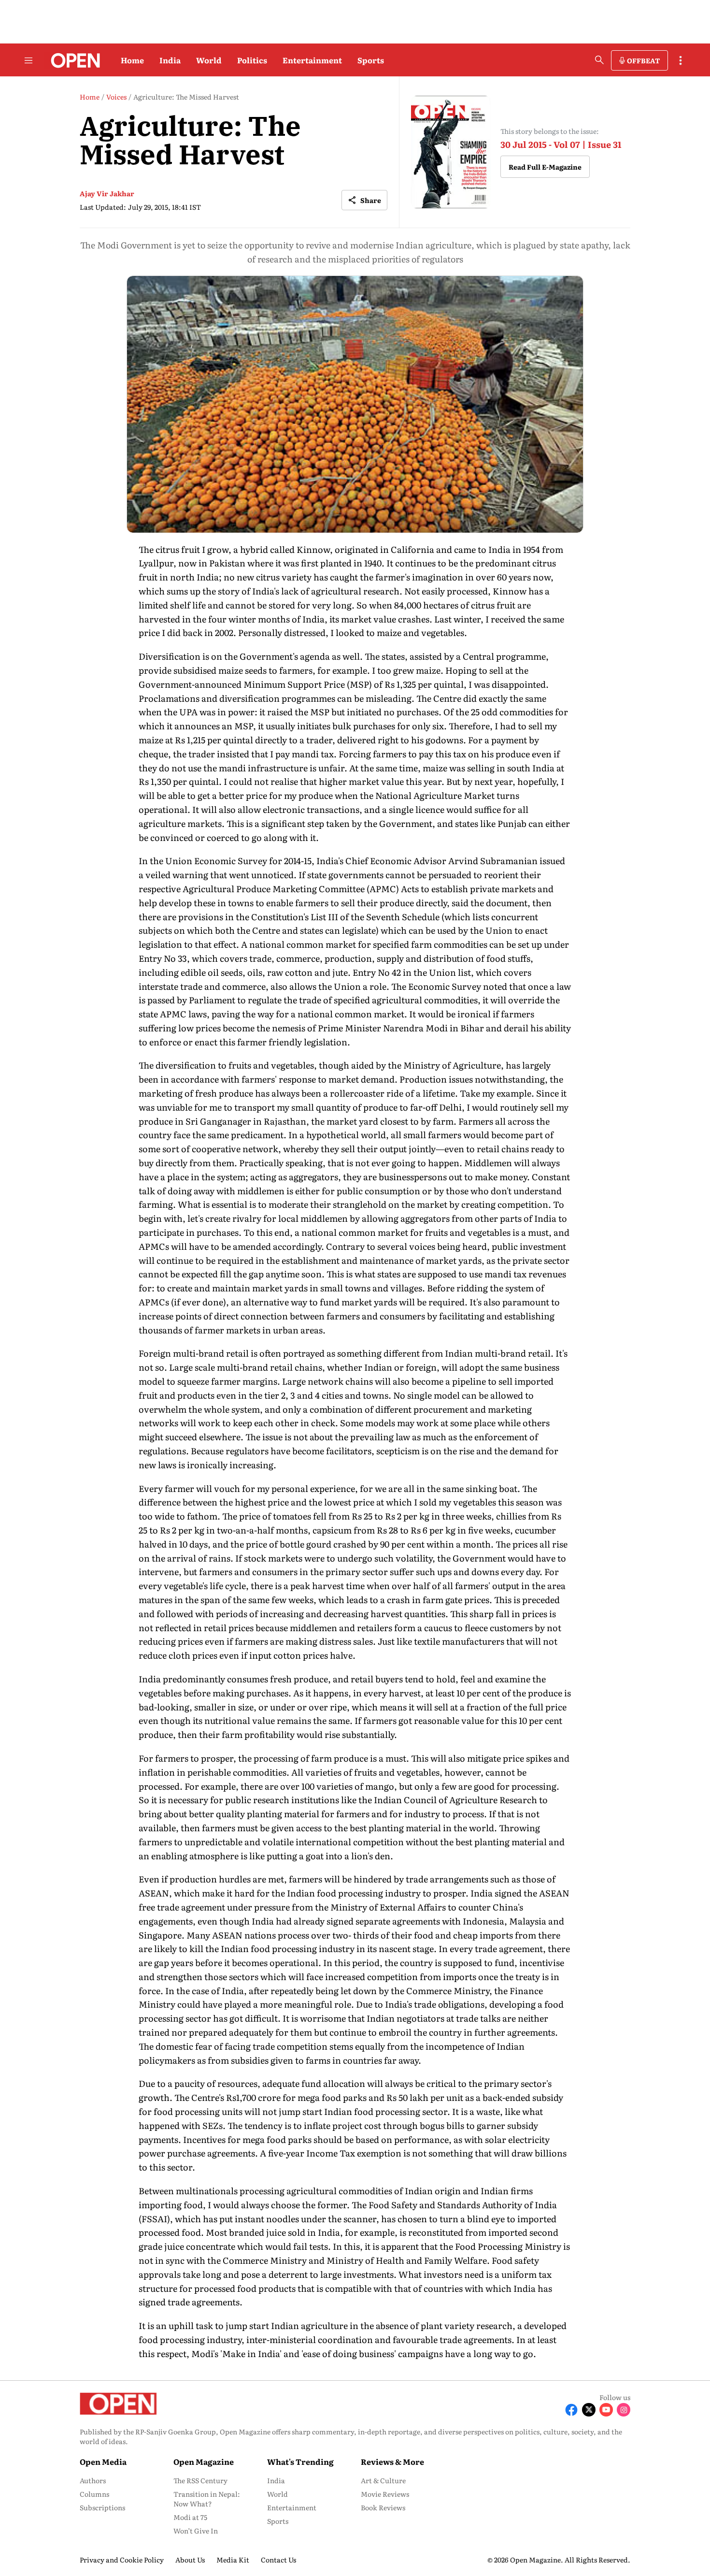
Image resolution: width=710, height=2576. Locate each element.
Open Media (103, 2461)
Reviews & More (392, 2461)
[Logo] (73, 60)
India (170, 60)
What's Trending (300, 2461)
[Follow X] (589, 2410)
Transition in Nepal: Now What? (207, 2499)
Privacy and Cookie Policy (122, 2560)
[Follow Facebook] (571, 2410)
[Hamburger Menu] (28, 60)
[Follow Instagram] (624, 2410)
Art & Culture (383, 2480)
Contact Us (278, 2560)
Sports (371, 60)
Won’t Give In (196, 2531)
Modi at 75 (190, 2517)
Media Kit (233, 2560)
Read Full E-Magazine (545, 167)
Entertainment (312, 60)
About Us (190, 2560)
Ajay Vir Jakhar (107, 193)
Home (132, 60)
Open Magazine (204, 2461)
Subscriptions (102, 2507)
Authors (93, 2480)
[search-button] (599, 60)
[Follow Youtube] (606, 2410)
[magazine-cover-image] (451, 152)
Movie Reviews (385, 2494)
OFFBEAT (643, 60)
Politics (252, 60)
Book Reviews (383, 2507)
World (209, 60)
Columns (94, 2494)
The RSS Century (200, 2480)
